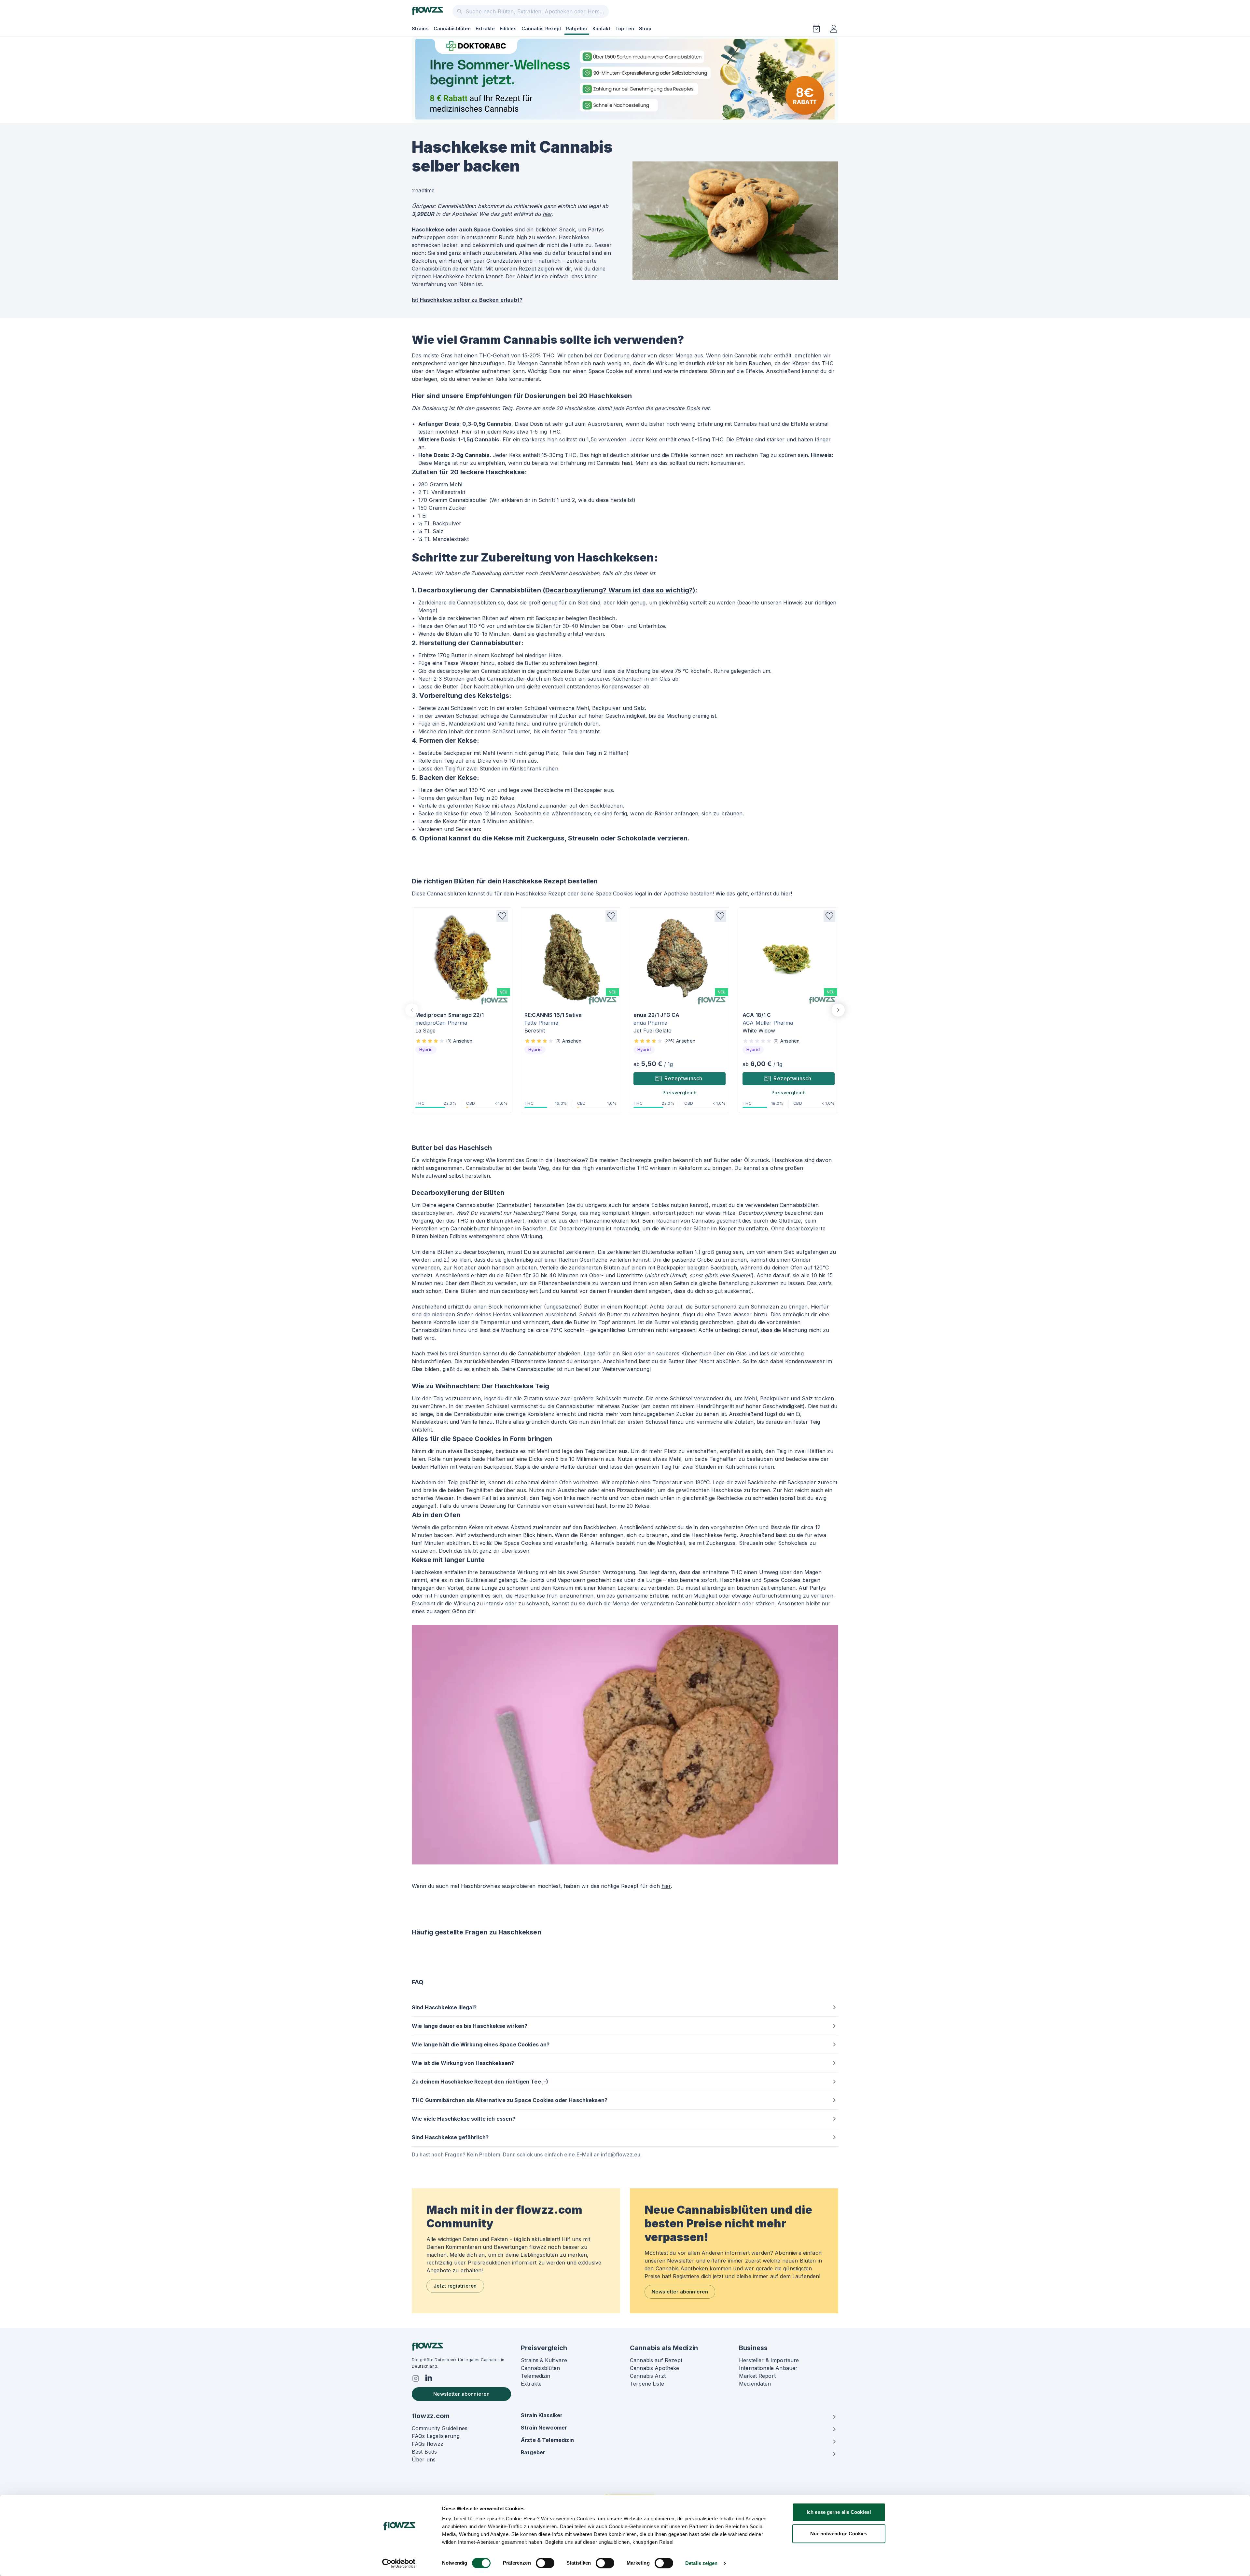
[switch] (545, 2563)
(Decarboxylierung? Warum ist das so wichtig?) (619, 590)
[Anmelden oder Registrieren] (834, 29)
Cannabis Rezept (542, 28)
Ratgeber (577, 28)
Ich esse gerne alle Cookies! (839, 2512)
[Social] (416, 2378)
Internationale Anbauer (768, 2368)
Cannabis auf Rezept (656, 2360)
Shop (645, 28)
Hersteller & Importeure (769, 2360)
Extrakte (485, 28)
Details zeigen (701, 2563)
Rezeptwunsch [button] (683, 1078)
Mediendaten (755, 2384)
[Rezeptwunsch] (816, 29)
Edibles (508, 28)
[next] (838, 1010)
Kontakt (601, 28)
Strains (420, 28)
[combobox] (531, 11)
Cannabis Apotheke (655, 2368)
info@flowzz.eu (621, 2154)
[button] (502, 916)
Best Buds (424, 2452)
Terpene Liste (647, 2384)
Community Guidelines (440, 2428)
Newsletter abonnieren (680, 2292)
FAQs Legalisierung (436, 2436)
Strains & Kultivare (544, 2360)
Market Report (757, 2376)
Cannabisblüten (452, 28)
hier (547, 214)
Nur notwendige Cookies (839, 2534)
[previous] (412, 1010)
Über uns (424, 2459)
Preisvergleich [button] (680, 1093)
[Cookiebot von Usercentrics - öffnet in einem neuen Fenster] (399, 2563)
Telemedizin (536, 2376)
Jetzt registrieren (455, 2286)
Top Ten (625, 28)
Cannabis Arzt (648, 2376)
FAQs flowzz (428, 2444)
